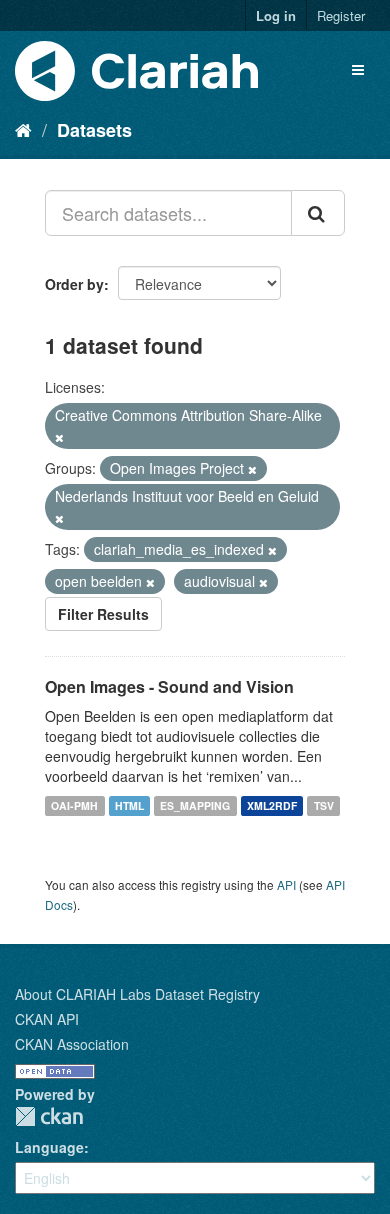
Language (49, 1147)
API (286, 884)
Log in (276, 15)
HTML (129, 805)
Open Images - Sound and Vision (169, 686)
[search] (318, 213)
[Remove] (59, 437)
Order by (74, 284)
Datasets (94, 130)
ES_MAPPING (195, 805)
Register (341, 15)
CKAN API (47, 1019)
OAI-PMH (74, 805)
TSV (324, 805)
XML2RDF (272, 805)
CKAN (49, 1116)
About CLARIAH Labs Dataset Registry (137, 994)
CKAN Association (72, 1044)
